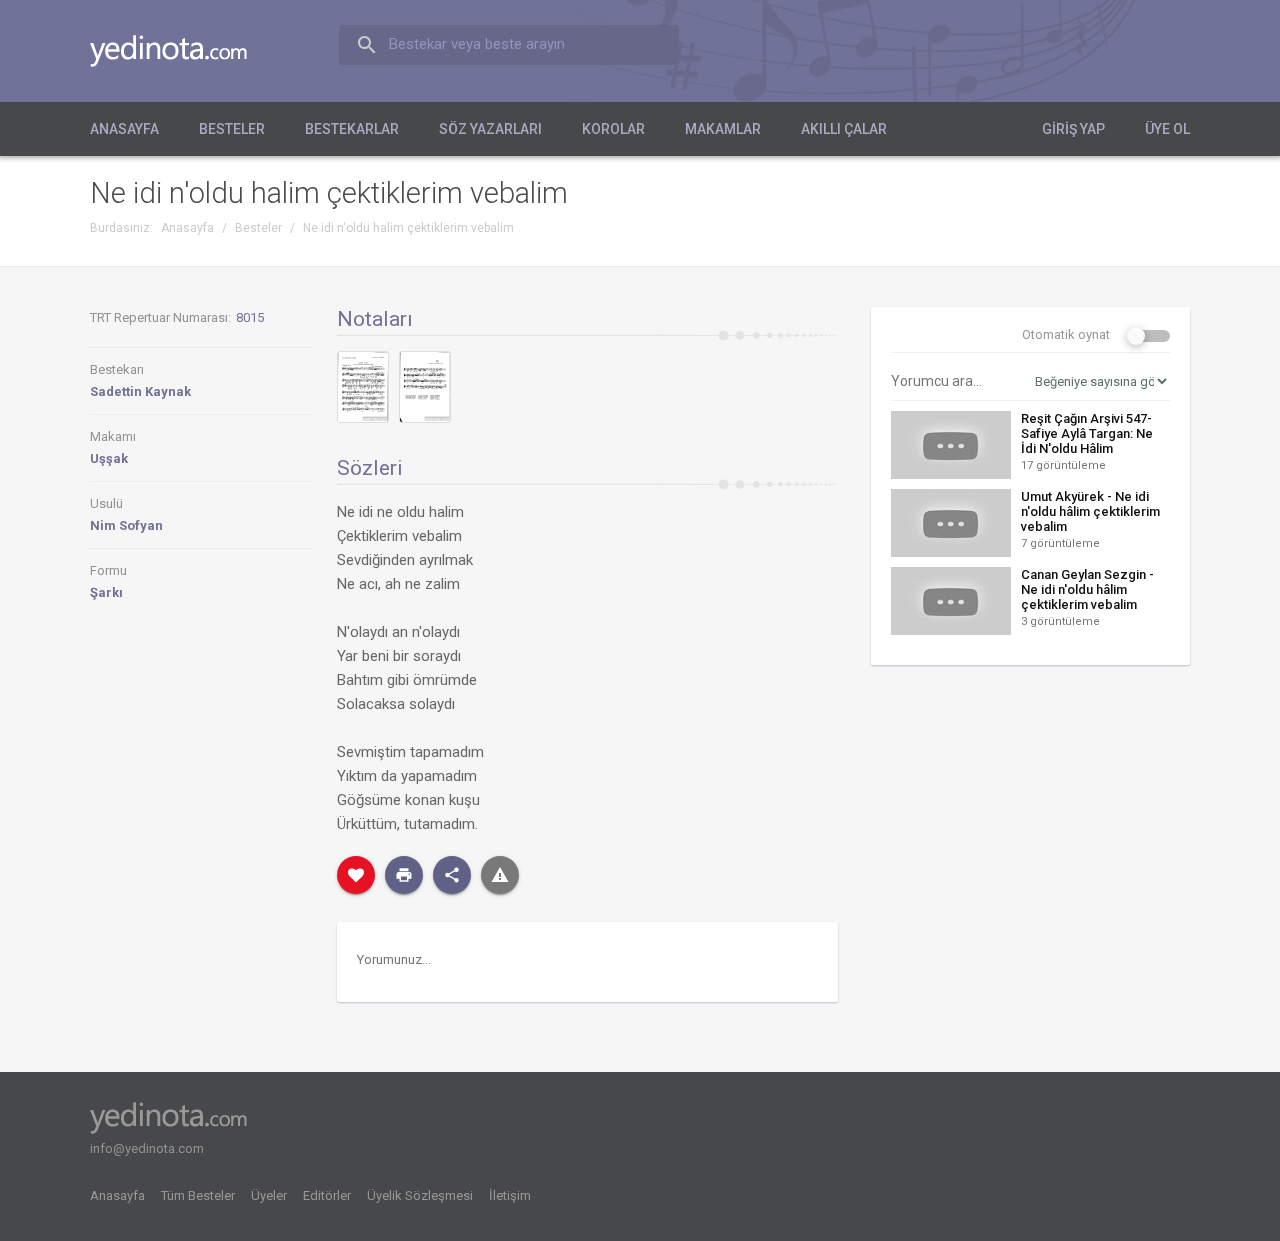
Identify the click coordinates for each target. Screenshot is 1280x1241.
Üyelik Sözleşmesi (420, 1195)
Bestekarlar (352, 129)
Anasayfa (124, 129)
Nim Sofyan (126, 525)
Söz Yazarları (490, 129)
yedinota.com (184, 51)
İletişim (510, 1195)
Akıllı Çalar (844, 129)
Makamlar (723, 129)
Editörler (327, 1195)
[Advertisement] (1030, 832)
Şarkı (106, 592)
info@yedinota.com (147, 1148)
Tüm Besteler (198, 1195)
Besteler (232, 129)
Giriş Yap (1073, 129)
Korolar (613, 129)
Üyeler (269, 1195)
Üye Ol (1167, 129)
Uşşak (109, 458)
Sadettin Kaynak (140, 391)
